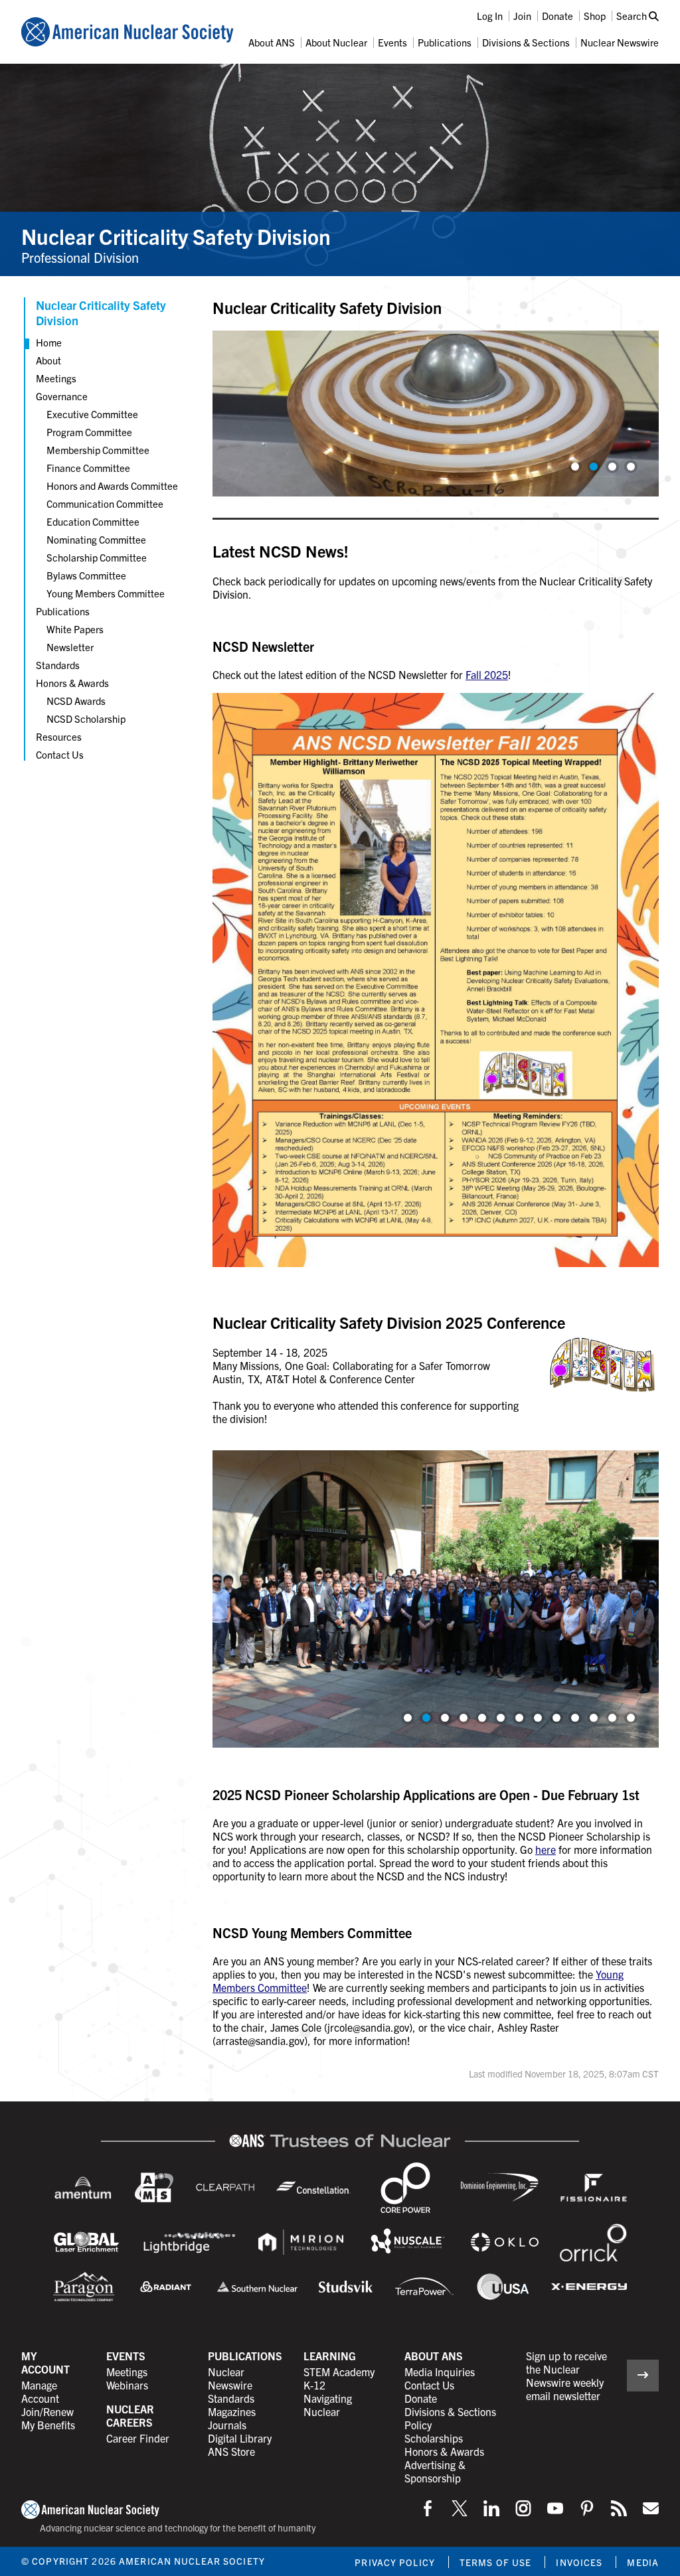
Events (392, 42)
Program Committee (89, 432)
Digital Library (240, 2438)
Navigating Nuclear (328, 2405)
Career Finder (138, 2438)
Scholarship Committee (97, 557)
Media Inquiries (440, 2372)
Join (522, 16)
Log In (490, 16)
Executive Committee (92, 414)
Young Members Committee (106, 593)
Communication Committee (105, 503)
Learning (330, 2356)
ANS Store (231, 2451)
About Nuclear (336, 42)
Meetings (56, 378)
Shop (595, 16)
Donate (557, 16)
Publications (445, 42)
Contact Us (60, 754)
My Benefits (48, 2425)
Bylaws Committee (86, 575)
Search (633, 16)
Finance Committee (88, 468)
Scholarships (434, 2438)
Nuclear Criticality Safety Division (176, 236)
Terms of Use (495, 2562)
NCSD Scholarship (86, 719)
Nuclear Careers (130, 2415)
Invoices (579, 2562)
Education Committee (93, 521)
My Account (45, 2362)
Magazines (232, 2411)
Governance (62, 396)
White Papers (75, 629)
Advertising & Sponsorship (435, 2471)
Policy (418, 2425)
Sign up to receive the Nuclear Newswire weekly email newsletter (566, 2376)
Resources (59, 736)
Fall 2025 (487, 674)
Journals (227, 2425)
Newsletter (70, 647)
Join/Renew (47, 2411)
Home (49, 342)
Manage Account (40, 2391)
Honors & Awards (72, 683)
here (546, 1849)
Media (643, 2562)
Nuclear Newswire (620, 42)
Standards (58, 665)
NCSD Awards (76, 701)
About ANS (272, 42)
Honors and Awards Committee (112, 486)
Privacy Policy (395, 2562)
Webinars (127, 2385)
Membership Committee (98, 450)
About (48, 360)
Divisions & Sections (526, 42)
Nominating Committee (96, 539)
